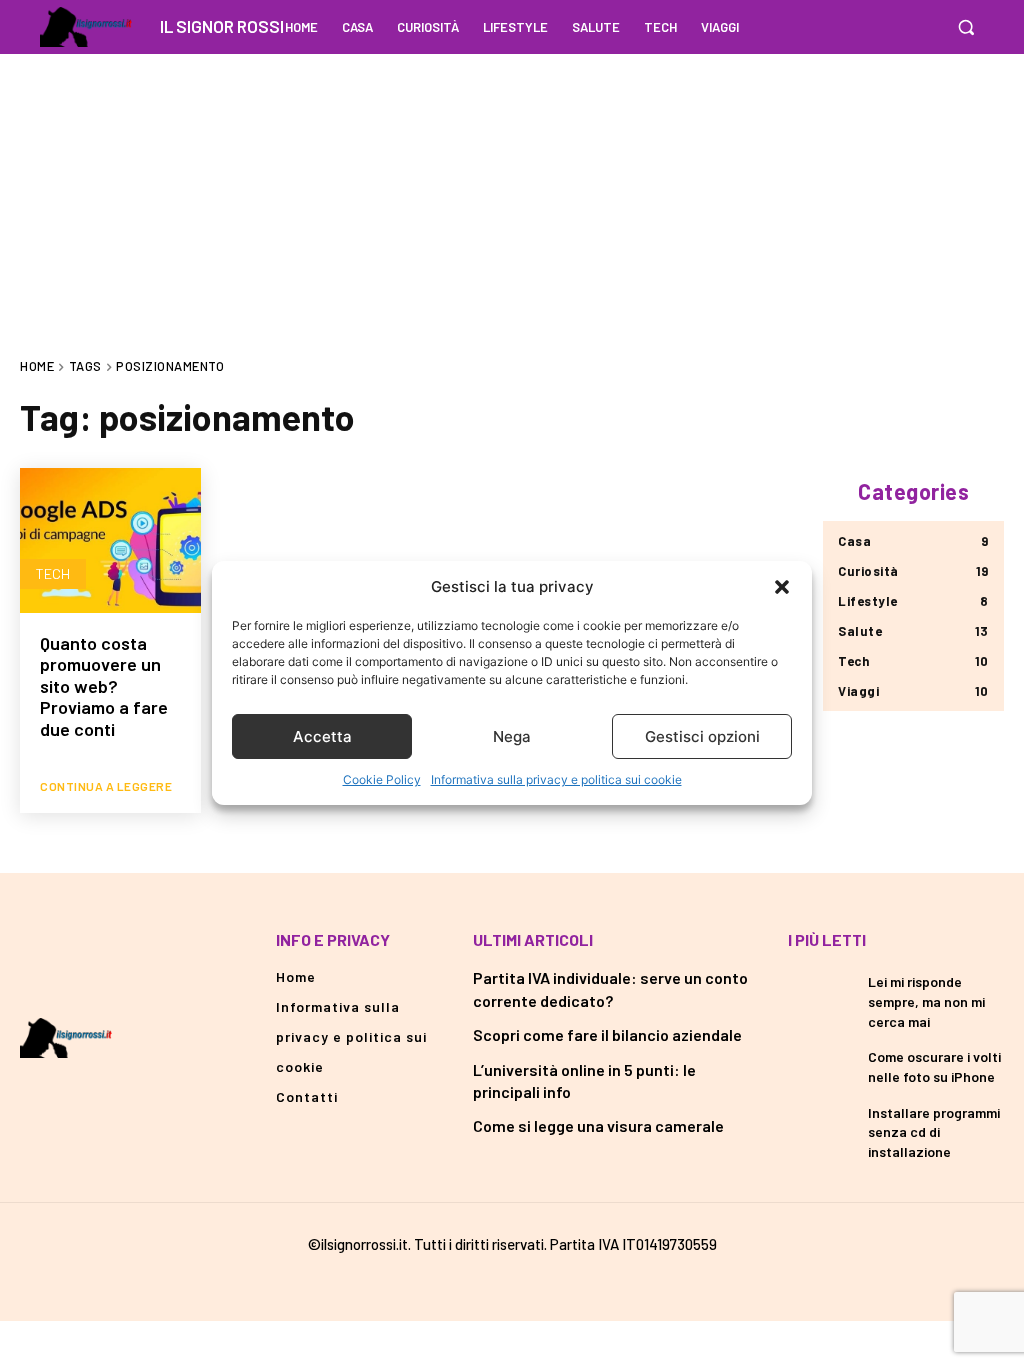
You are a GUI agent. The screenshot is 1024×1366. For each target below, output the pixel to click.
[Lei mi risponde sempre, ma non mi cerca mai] (820, 992)
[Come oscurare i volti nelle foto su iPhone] (820, 1066)
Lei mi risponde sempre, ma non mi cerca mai (926, 1001)
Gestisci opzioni (702, 736)
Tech (53, 573)
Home (37, 366)
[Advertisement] (512, 194)
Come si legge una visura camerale (598, 1125)
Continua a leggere (106, 786)
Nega (512, 736)
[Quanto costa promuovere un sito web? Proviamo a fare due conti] (110, 540)
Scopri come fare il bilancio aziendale (607, 1034)
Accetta (322, 736)
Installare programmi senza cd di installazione (934, 1132)
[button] (782, 587)
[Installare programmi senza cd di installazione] (820, 1123)
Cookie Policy (382, 779)
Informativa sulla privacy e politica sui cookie (556, 779)
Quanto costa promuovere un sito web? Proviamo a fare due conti (104, 686)
